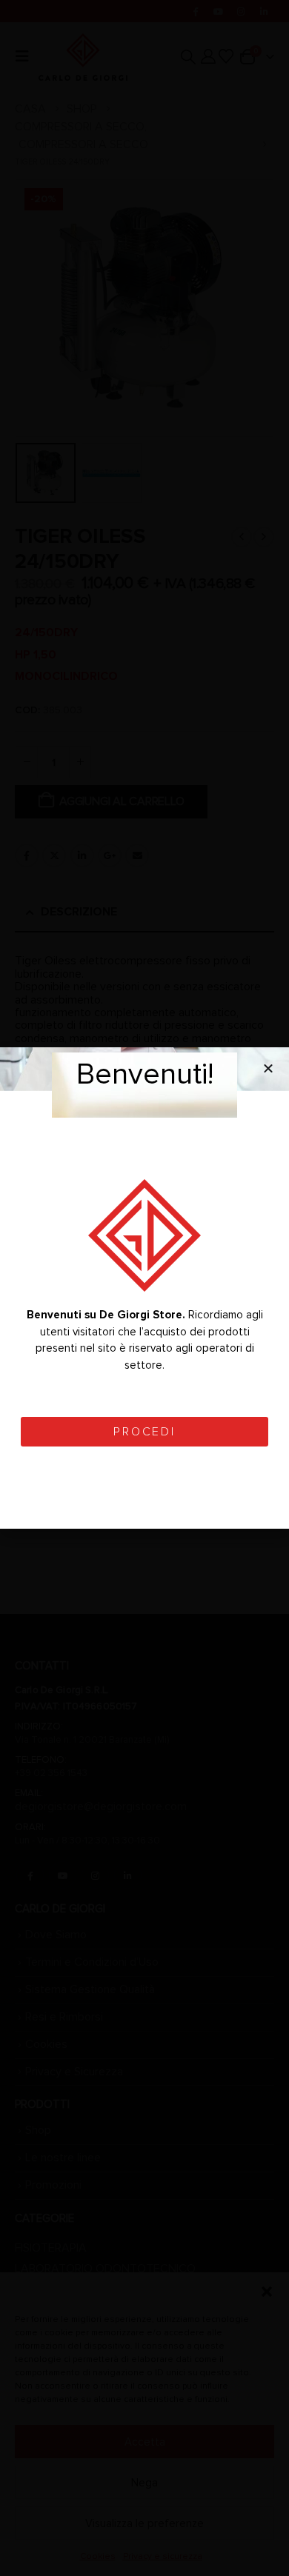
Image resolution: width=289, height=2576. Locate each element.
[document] (144, 1288)
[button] (268, 1068)
